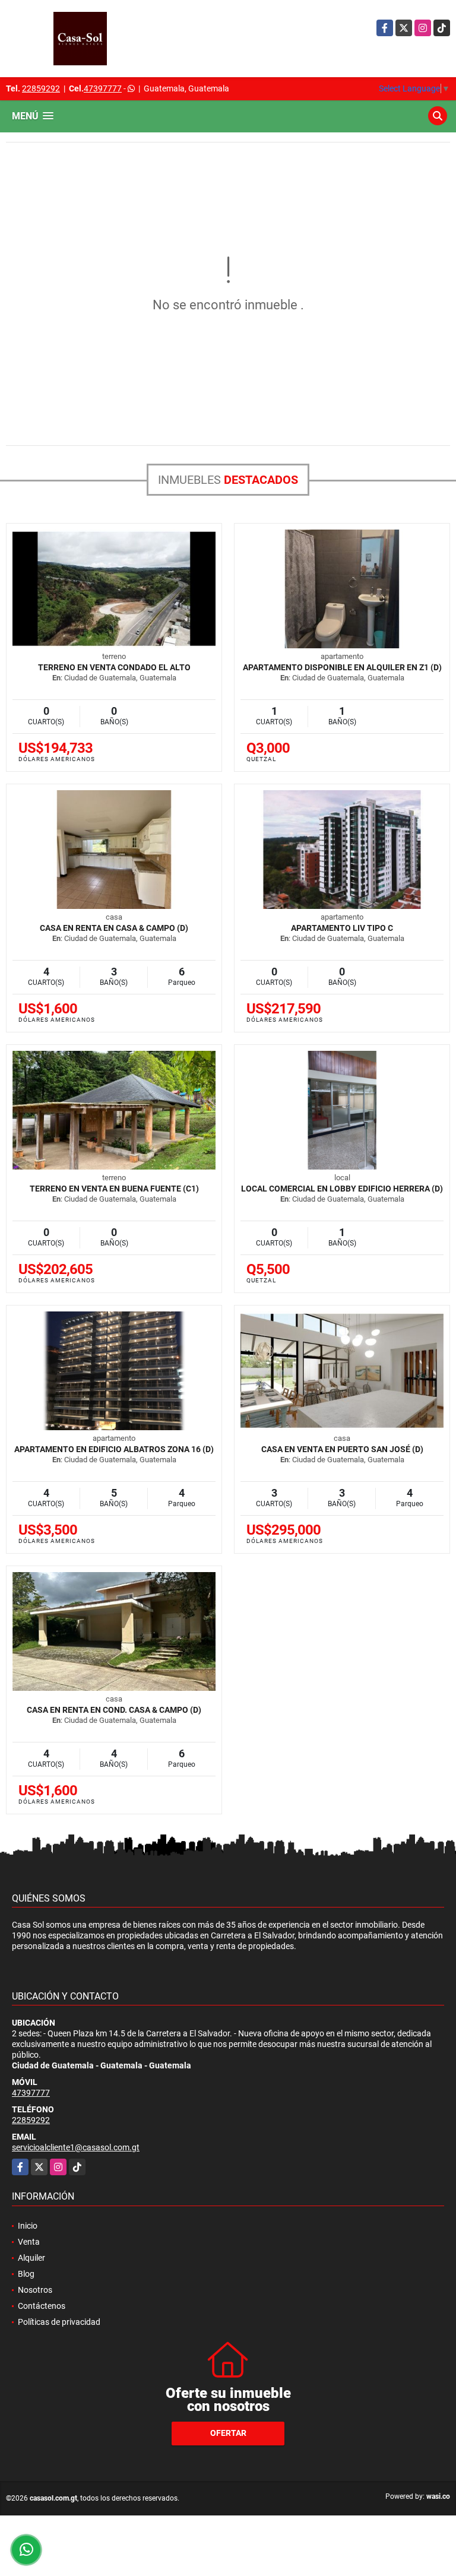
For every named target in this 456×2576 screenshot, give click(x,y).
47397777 (103, 88)
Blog (26, 2274)
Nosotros (35, 2290)
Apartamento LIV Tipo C (342, 928)
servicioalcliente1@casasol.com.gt (76, 2147)
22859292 (41, 88)
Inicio (28, 2226)
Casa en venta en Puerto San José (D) (342, 1449)
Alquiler (31, 2258)
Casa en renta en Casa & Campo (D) (114, 928)
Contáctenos (42, 2306)
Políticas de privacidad (59, 2322)
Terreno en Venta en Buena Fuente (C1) (114, 1189)
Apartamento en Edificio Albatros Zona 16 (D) (114, 1449)
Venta (29, 2242)
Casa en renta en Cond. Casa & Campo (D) (114, 1710)
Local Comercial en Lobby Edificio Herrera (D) (342, 1189)
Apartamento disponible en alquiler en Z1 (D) (342, 667)
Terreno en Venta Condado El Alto (114, 667)
